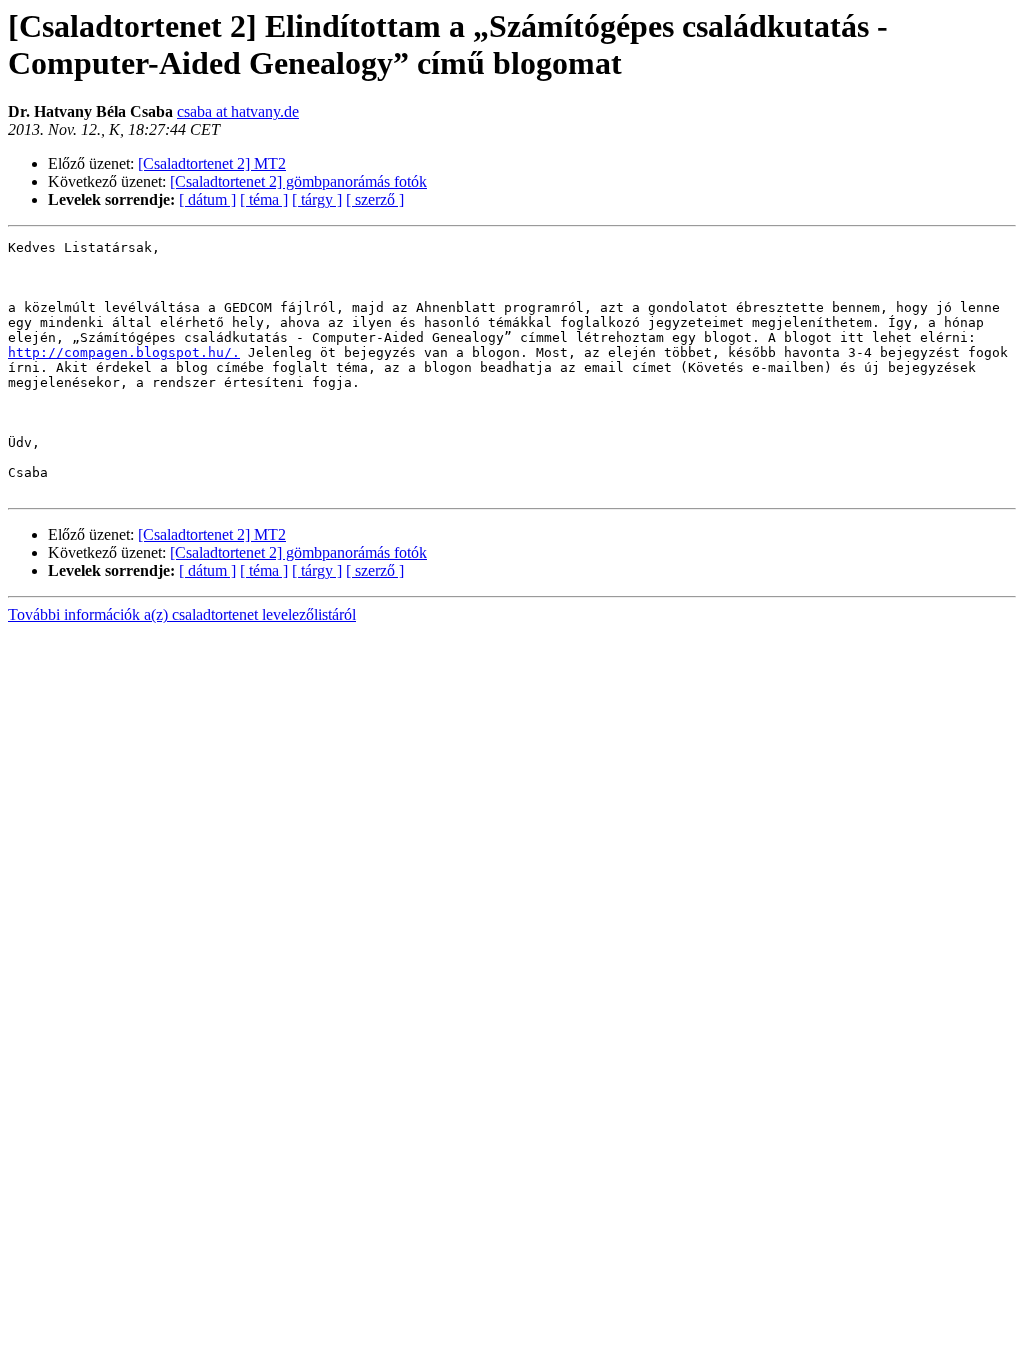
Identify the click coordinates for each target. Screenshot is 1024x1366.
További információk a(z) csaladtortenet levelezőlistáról (182, 614)
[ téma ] (264, 199)
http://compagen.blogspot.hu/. (124, 352)
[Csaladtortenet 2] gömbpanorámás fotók (298, 181)
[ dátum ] (207, 199)
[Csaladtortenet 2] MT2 (212, 163)
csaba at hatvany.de (238, 111)
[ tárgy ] (317, 199)
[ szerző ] (375, 199)
